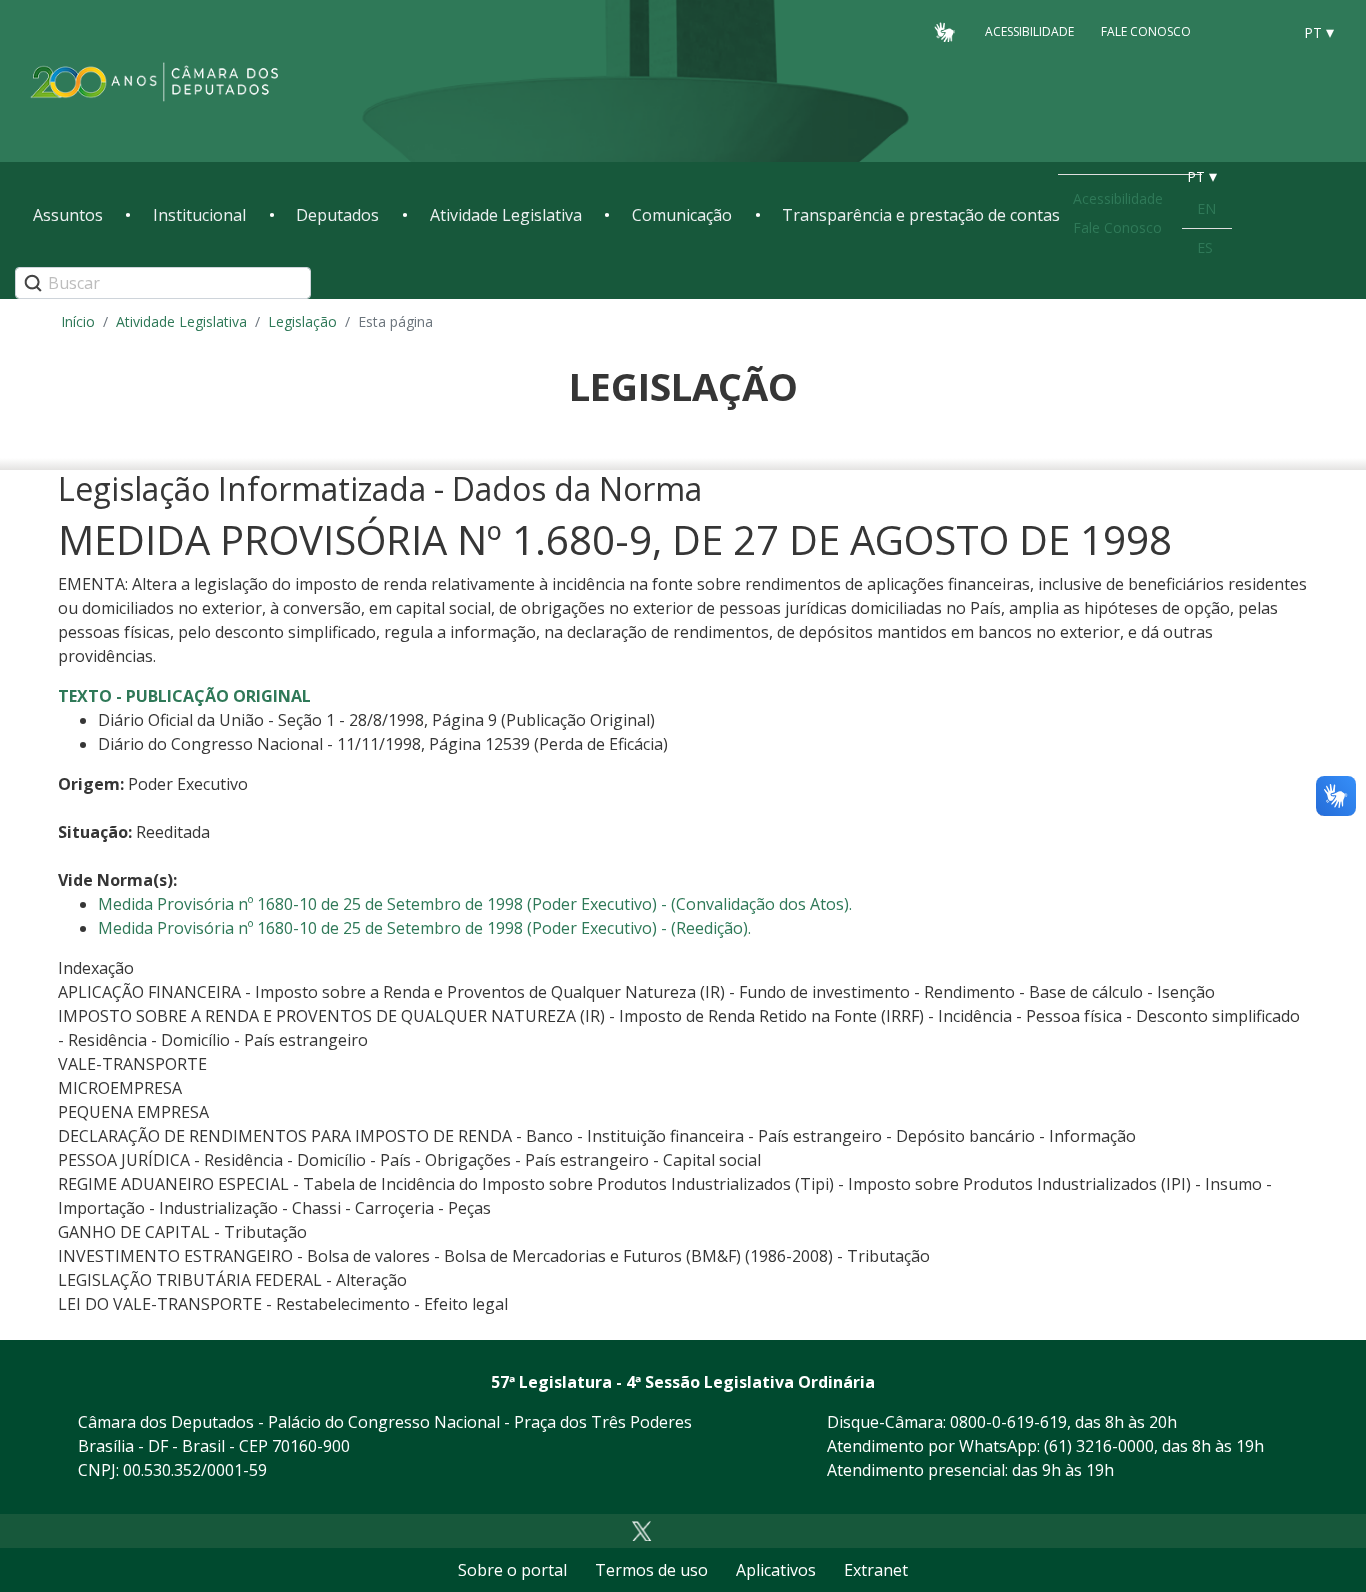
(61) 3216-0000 (1099, 1446)
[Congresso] (1231, 31)
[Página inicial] (155, 81)
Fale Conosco (1146, 31)
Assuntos (68, 215)
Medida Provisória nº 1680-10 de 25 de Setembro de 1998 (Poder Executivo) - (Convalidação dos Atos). (475, 904)
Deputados (337, 215)
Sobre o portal (512, 1570)
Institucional (199, 215)
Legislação (302, 321)
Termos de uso (651, 1570)
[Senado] (1269, 31)
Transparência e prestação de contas (921, 215)
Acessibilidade (1029, 31)
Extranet (876, 1570)
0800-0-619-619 (1008, 1422)
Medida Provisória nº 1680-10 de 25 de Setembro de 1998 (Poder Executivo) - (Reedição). (424, 928)
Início (78, 321)
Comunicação (682, 215)
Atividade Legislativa (506, 215)
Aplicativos (776, 1570)
